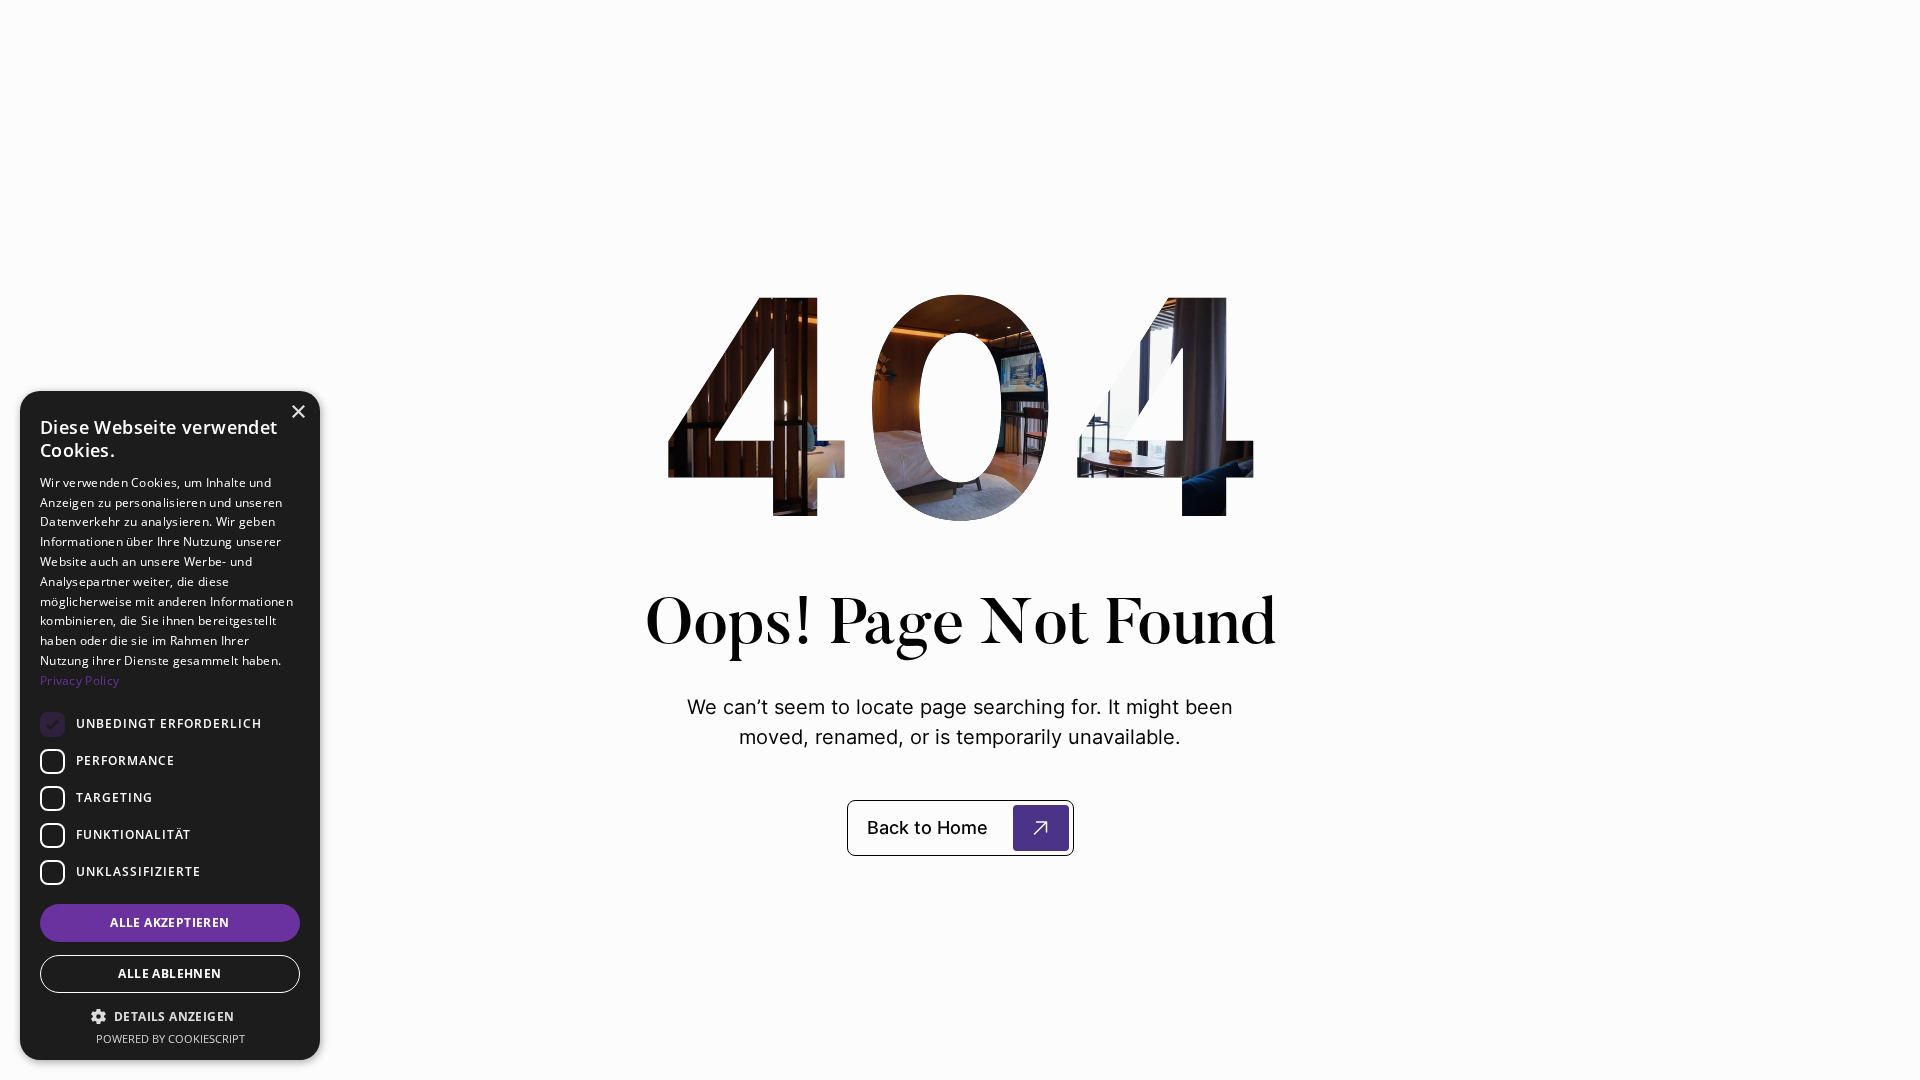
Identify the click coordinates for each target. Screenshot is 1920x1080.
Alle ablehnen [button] (169, 973)
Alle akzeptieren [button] (169, 922)
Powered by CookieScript (170, 1038)
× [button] (297, 412)
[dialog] (170, 725)
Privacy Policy (79, 680)
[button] (170, 1016)
